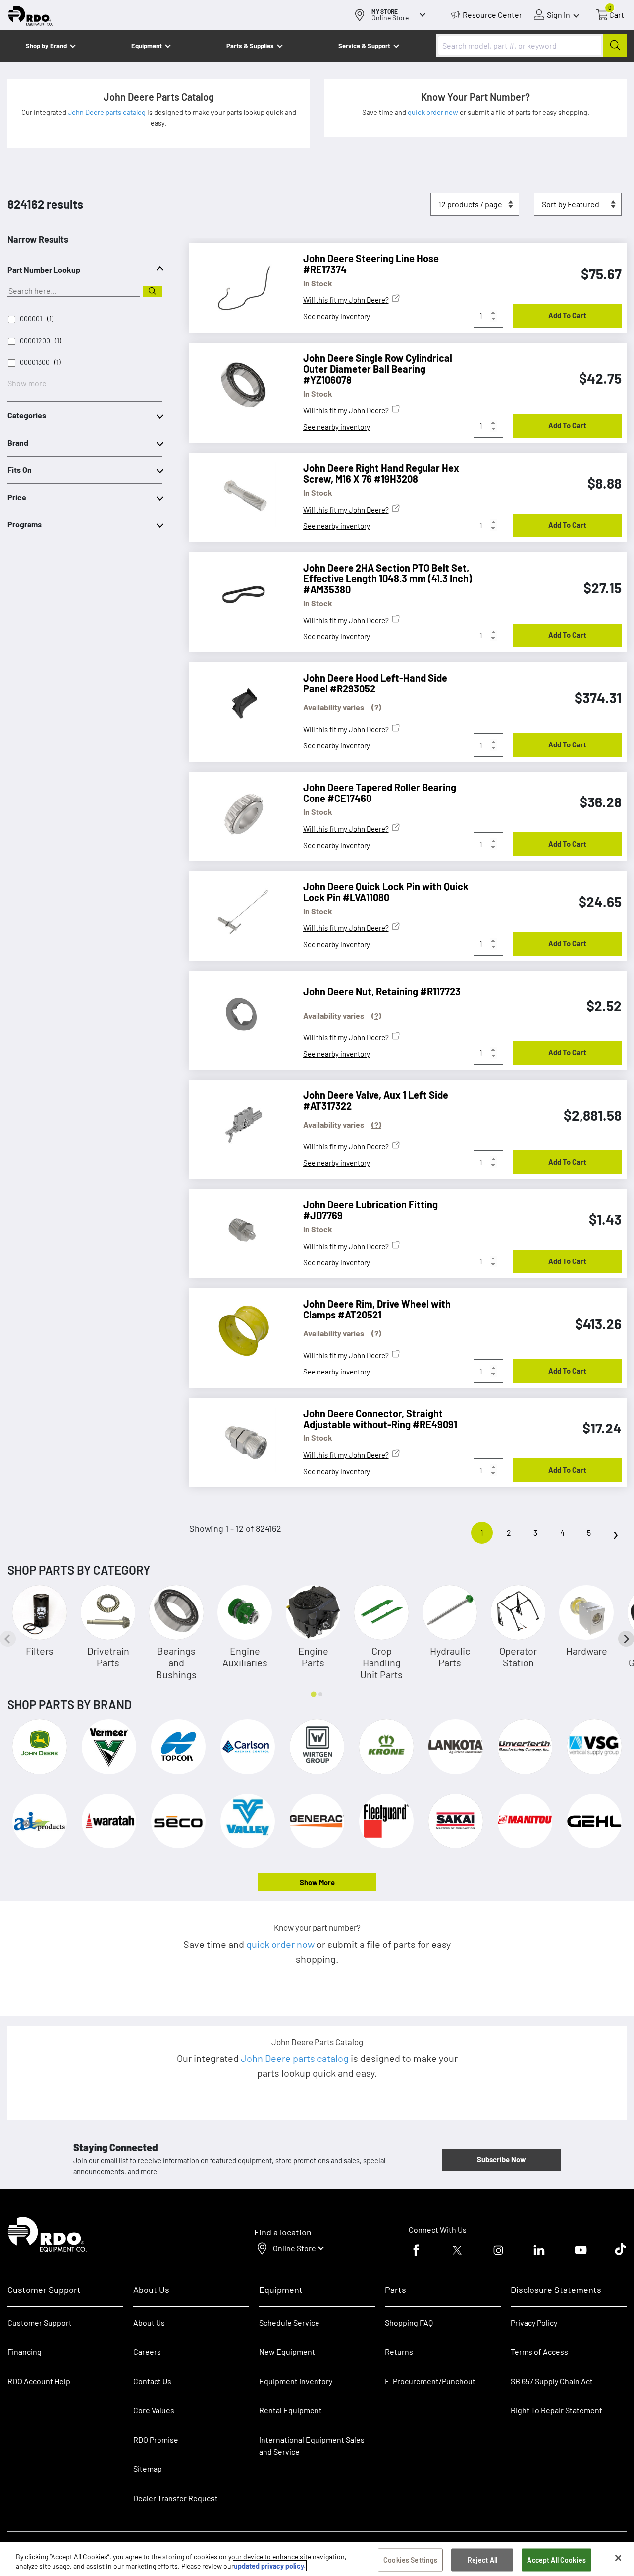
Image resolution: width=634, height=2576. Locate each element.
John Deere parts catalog (107, 112)
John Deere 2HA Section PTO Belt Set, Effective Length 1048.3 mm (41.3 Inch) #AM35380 (388, 578)
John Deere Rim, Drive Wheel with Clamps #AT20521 (377, 1309)
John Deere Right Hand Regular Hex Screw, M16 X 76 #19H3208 (381, 473)
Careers (147, 2352)
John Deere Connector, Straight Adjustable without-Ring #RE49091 (380, 1419)
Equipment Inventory (296, 2381)
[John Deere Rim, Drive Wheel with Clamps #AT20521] (239, 1330)
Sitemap (148, 2469)
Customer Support (40, 2322)
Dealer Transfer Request (176, 2498)
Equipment (147, 46)
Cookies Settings (410, 2560)
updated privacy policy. (270, 2566)
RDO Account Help (39, 2381)
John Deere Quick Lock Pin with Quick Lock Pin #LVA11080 (386, 892)
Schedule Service (289, 2322)
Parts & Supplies (250, 46)
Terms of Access (539, 2352)
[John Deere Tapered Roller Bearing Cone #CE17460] (239, 814)
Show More (317, 1882)
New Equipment (287, 2352)
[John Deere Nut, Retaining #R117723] (239, 1013)
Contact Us (152, 2381)
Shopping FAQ (409, 2322)
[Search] (153, 291)
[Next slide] (626, 1639)
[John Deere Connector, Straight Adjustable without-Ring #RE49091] (239, 1440)
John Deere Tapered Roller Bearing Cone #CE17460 (380, 793)
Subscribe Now (501, 2159)
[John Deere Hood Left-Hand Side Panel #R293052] (239, 704)
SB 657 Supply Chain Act (552, 2381)
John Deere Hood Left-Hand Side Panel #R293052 (375, 683)
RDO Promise (156, 2439)
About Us (149, 2322)
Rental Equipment (291, 2410)
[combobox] (531, 45)
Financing (25, 2352)
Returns (399, 2352)
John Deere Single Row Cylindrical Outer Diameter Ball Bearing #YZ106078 (378, 369)
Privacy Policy (534, 2322)
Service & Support (364, 46)
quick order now (434, 112)
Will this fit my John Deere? (346, 300)
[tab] (313, 1694)
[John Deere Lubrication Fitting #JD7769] (239, 1231)
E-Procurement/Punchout (430, 2381)
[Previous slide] (8, 1639)
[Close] (618, 2558)
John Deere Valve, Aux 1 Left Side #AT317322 (376, 1100)
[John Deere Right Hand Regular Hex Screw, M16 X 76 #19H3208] (239, 495)
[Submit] (615, 45)
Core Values (154, 2410)
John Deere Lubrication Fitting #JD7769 (370, 1210)
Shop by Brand (46, 46)
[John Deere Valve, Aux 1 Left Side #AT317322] (239, 1122)
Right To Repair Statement (556, 2410)
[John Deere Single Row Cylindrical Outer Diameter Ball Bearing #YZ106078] (239, 385)
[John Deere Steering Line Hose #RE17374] (239, 285)
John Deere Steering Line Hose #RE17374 (371, 264)
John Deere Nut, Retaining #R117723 (382, 991)
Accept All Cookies (556, 2560)
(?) (376, 707)
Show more (27, 383)
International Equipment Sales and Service (312, 2445)
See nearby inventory (337, 316)
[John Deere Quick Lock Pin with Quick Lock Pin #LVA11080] (239, 913)
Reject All (482, 2560)
